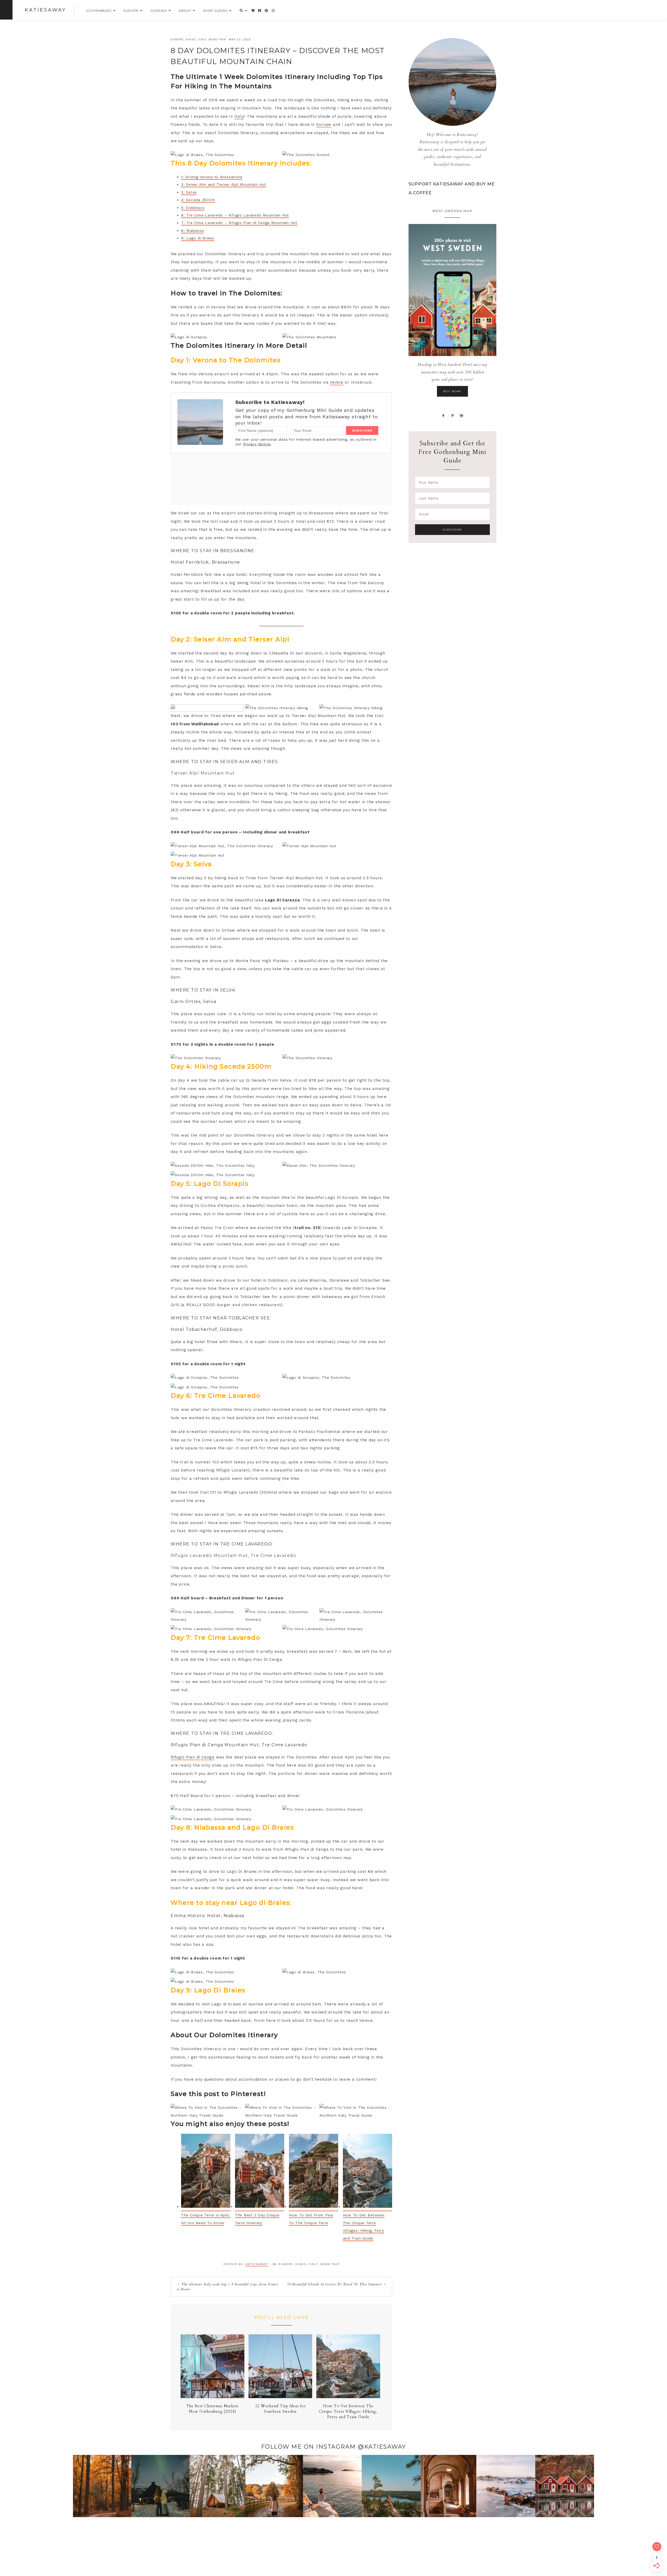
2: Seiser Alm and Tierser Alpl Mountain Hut (224, 184)
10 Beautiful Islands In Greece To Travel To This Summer (334, 2284)
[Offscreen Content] (6, 10)
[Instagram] (462, 415)
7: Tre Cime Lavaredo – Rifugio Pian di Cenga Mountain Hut (239, 223)
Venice (337, 382)
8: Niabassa (192, 230)
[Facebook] (443, 415)
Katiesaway (45, 10)
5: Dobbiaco (193, 208)
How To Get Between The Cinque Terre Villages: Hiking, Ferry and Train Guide (348, 2411)
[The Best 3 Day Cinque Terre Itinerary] (260, 2173)
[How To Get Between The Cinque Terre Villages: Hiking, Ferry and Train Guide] (368, 2173)
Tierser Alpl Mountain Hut (203, 773)
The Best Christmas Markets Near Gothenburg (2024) (213, 2409)
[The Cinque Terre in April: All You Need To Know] (206, 2173)
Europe (177, 39)
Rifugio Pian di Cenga (193, 1757)
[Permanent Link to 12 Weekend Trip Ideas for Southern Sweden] (280, 2397)
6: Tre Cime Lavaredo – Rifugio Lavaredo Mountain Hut (235, 215)
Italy (202, 39)
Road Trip (217, 39)
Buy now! (452, 391)
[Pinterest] (453, 415)
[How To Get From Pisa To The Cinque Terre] (314, 2173)
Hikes (191, 39)
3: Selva (189, 192)
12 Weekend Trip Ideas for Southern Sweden (280, 2409)
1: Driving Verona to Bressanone (212, 177)
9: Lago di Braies (198, 238)
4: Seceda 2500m (198, 200)
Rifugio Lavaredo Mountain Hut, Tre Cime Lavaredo (233, 1555)
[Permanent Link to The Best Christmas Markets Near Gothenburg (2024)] (212, 2397)
